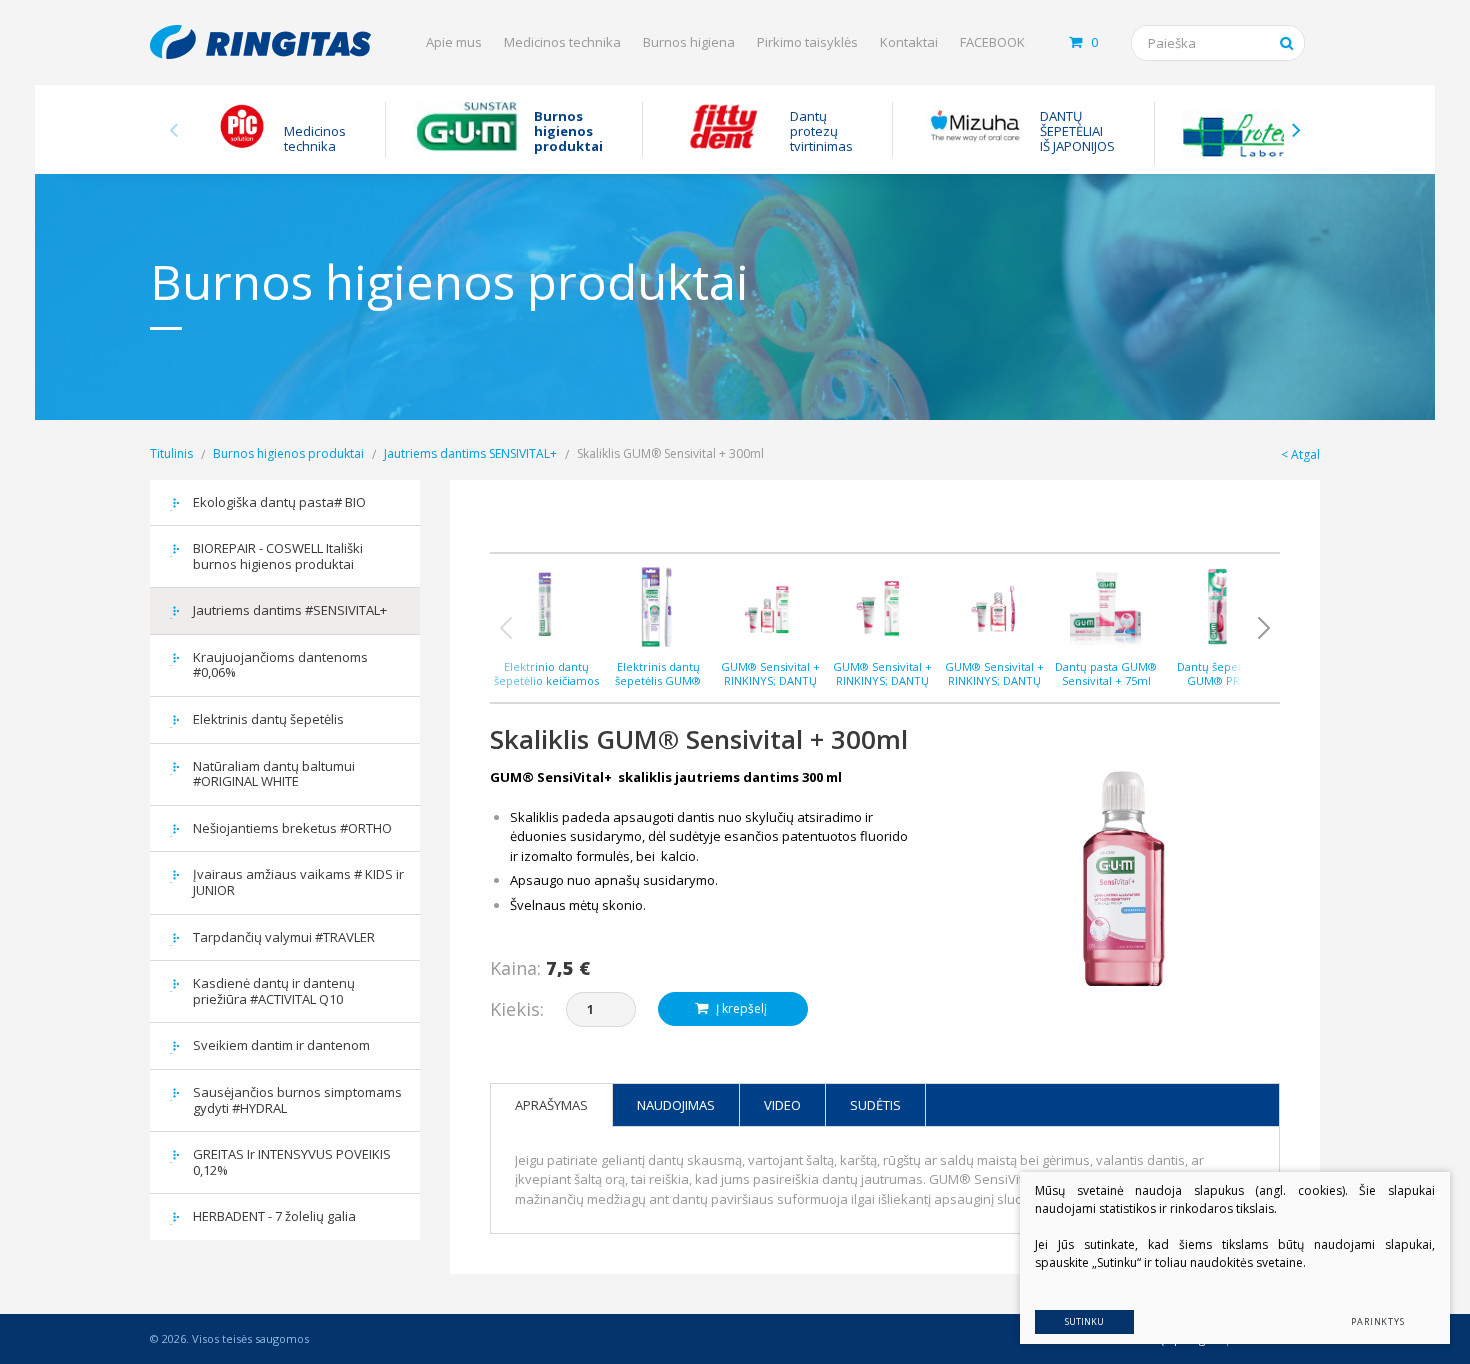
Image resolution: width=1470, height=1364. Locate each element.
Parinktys (1378, 1321)
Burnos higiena (689, 42)
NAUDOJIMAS (676, 1105)
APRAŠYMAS (551, 1105)
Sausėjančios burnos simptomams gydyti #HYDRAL (297, 1100)
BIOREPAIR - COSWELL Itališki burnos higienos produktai (278, 556)
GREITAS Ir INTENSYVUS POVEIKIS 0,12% (292, 1162)
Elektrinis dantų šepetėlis (268, 719)
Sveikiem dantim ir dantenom (281, 1045)
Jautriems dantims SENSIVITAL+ (470, 453)
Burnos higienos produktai (288, 453)
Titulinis (171, 453)
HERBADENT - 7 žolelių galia (274, 1216)
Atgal (1305, 454)
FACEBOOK (992, 42)
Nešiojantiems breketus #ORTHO (292, 828)
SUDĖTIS (875, 1105)
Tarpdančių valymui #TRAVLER (284, 937)
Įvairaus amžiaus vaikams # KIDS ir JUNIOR (298, 882)
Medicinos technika (562, 42)
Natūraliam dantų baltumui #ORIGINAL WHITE (274, 774)
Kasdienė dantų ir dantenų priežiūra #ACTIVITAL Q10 (274, 991)
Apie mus (454, 42)
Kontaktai (909, 42)
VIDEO (782, 1105)
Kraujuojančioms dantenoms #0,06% (280, 665)
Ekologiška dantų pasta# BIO (279, 502)
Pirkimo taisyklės (807, 42)
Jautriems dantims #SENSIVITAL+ (290, 610)
